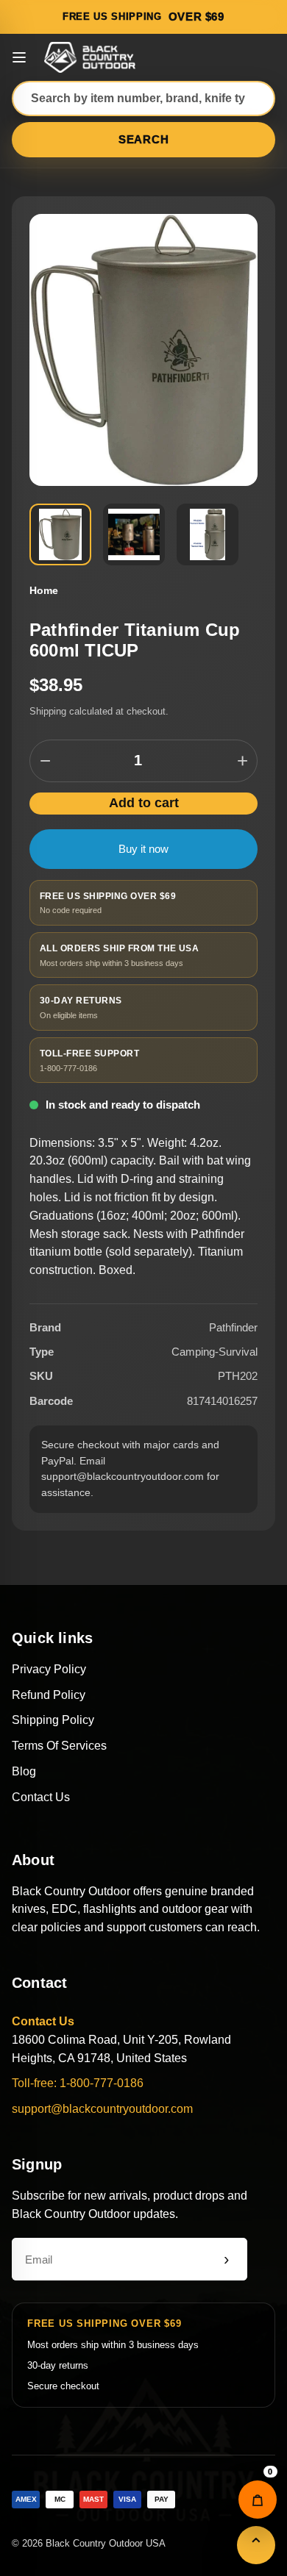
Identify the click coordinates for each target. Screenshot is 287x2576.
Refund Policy (49, 1695)
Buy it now (143, 849)
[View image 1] (60, 534)
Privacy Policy (49, 1669)
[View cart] (258, 2500)
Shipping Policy (53, 1720)
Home (44, 590)
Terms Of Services (59, 1746)
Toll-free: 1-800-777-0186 (78, 2083)
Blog (24, 1771)
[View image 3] (208, 534)
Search (144, 139)
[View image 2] (134, 534)
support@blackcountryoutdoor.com (102, 2109)
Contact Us (41, 1797)
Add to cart (144, 803)
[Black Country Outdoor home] (92, 57)
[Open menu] (19, 57)
